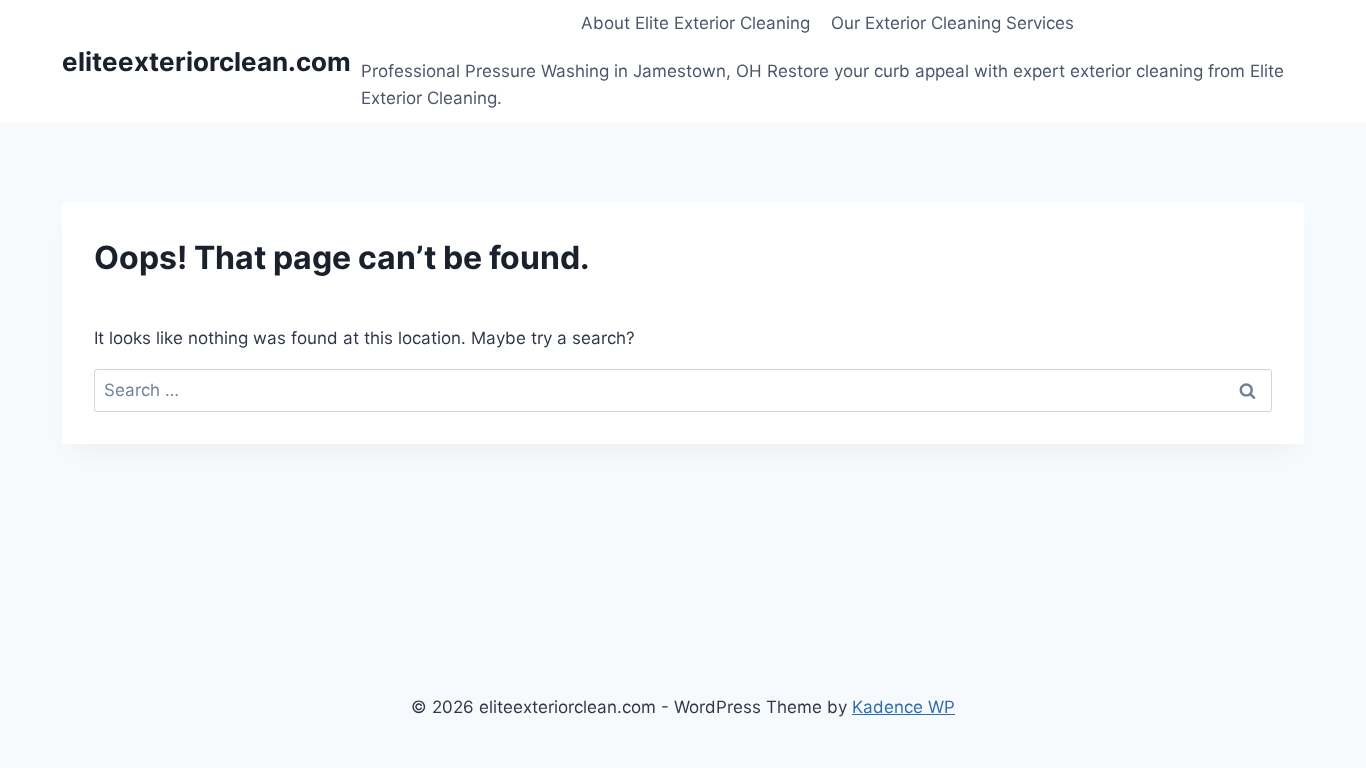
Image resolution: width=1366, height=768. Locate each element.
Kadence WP (903, 707)
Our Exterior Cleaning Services (952, 23)
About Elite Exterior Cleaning (695, 23)
